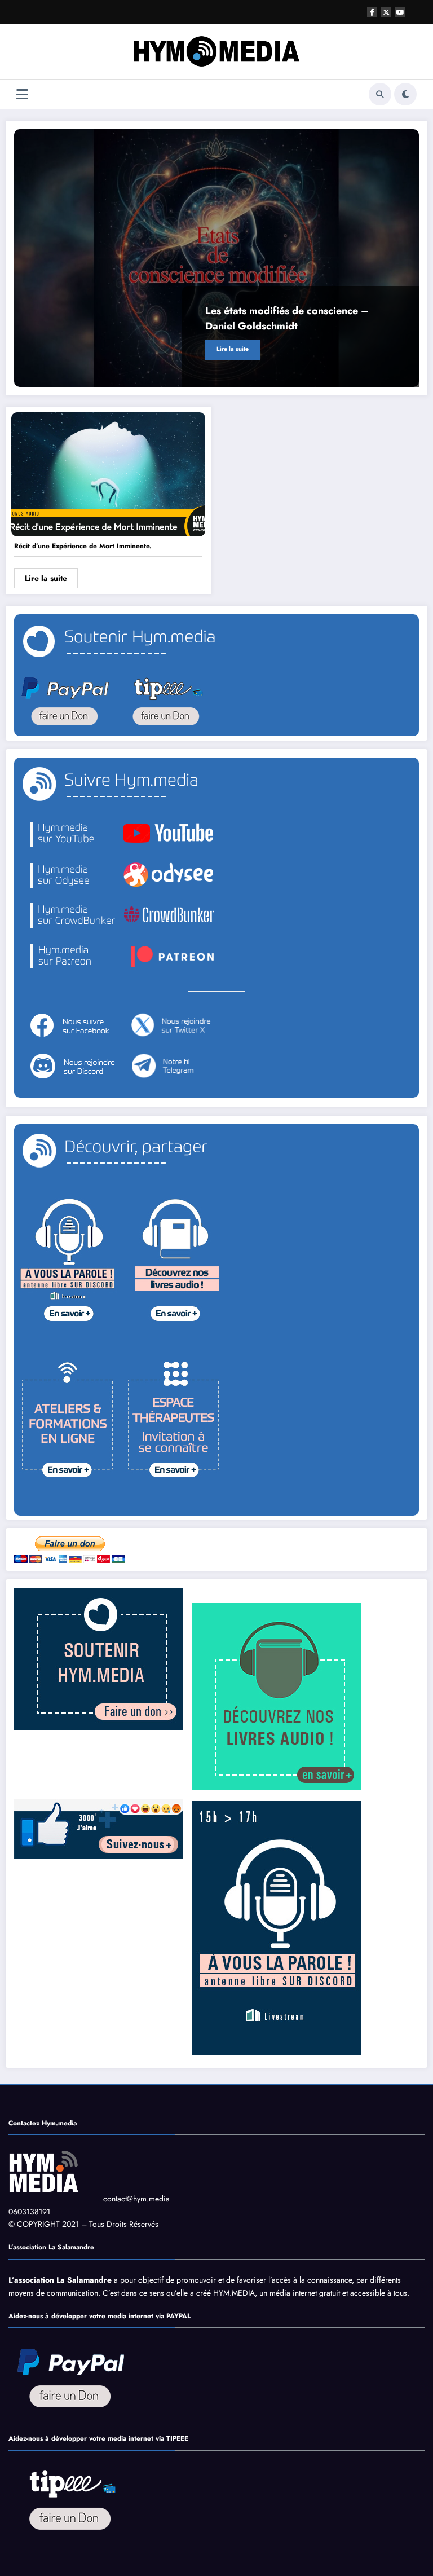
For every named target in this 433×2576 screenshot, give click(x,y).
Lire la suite (233, 349)
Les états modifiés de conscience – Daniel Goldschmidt (287, 318)
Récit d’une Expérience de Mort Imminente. (83, 546)
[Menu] (22, 94)
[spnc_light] (405, 94)
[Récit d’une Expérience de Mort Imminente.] (108, 473)
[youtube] (400, 12)
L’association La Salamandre (60, 2280)
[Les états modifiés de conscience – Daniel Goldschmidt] (216, 258)
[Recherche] (380, 94)
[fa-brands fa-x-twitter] (386, 12)
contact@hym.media (136, 2199)
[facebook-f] (372, 12)
